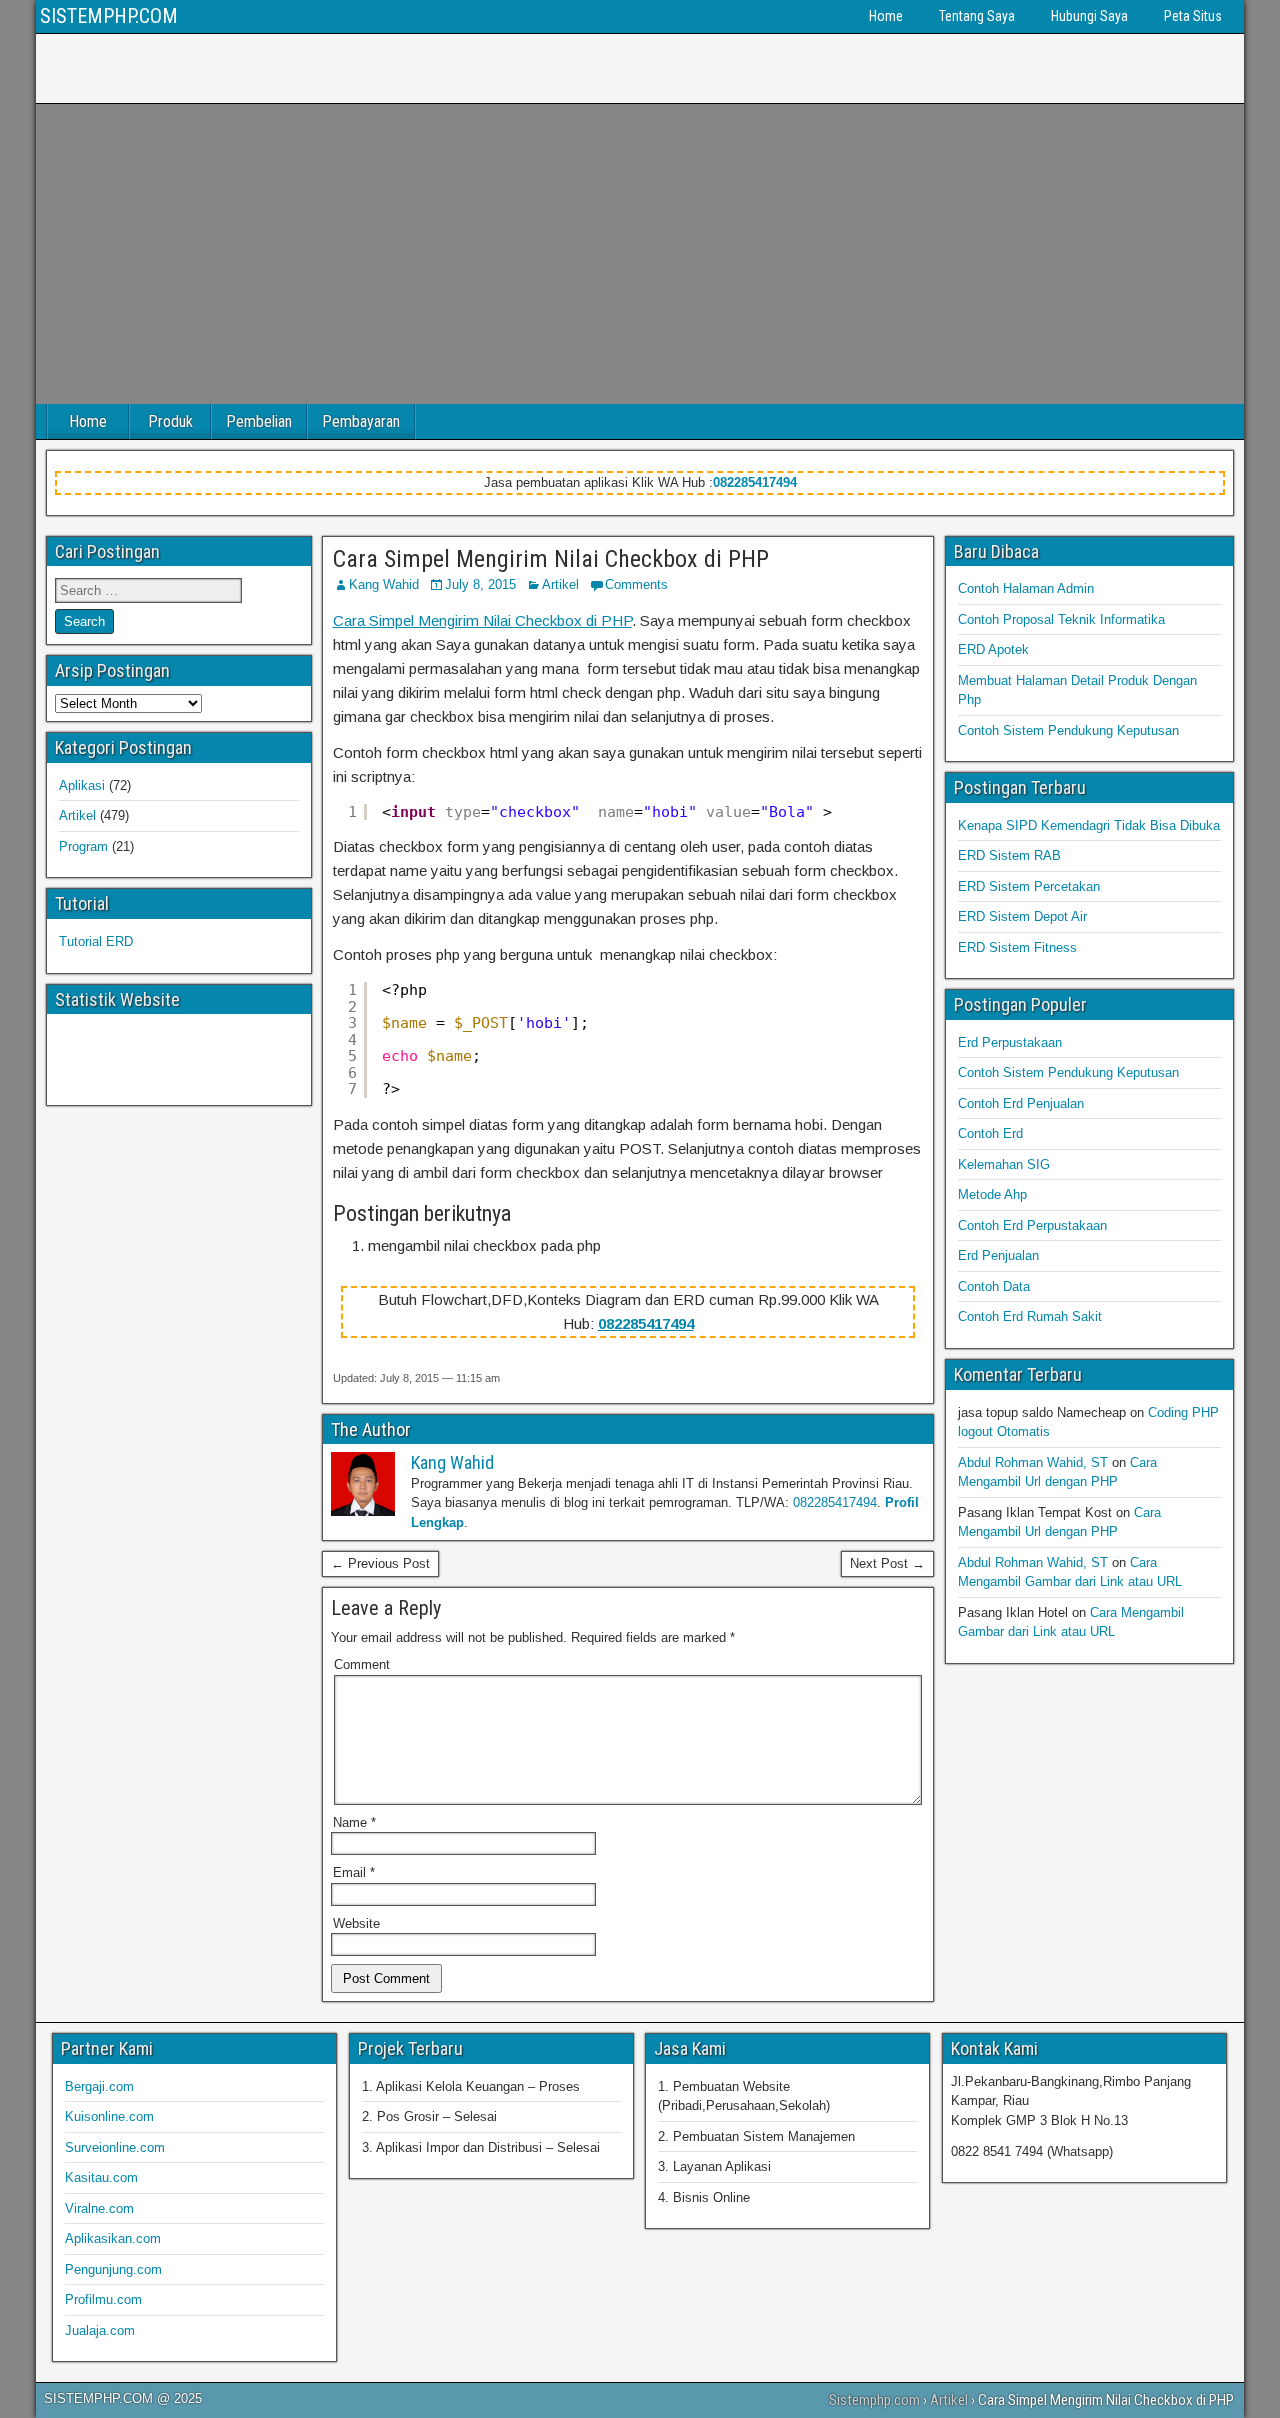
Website (356, 1923)
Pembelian (259, 421)
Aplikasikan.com (113, 2238)
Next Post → (887, 1563)
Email (354, 1872)
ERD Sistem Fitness (1017, 947)
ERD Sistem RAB (1009, 855)
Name (354, 1822)
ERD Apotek (993, 649)
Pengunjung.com (113, 2269)
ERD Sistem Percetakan (1029, 886)
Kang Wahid (384, 584)
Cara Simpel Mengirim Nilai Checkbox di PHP (551, 559)
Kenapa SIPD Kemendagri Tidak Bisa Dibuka (1089, 825)
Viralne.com (99, 2208)
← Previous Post (380, 1563)
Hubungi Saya (1089, 16)
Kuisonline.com (109, 2116)
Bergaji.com (99, 2086)
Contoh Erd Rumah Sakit (1030, 1316)
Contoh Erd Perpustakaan (1032, 1225)
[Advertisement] (640, 254)
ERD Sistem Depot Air (1022, 916)
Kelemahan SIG (1004, 1164)
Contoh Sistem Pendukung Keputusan (1068, 730)
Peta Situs (1193, 16)
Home (886, 16)
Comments (636, 584)
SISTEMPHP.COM (109, 16)
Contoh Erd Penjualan (1021, 1103)
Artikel (560, 584)
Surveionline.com (115, 2147)
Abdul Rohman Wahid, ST (1033, 1462)
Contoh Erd (990, 1133)
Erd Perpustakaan (1010, 1042)
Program (83, 846)
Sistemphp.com (874, 2400)
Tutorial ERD (96, 941)
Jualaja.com (100, 2330)
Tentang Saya (977, 16)
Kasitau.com (101, 2177)
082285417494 (755, 482)
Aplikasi (82, 785)
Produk (170, 421)
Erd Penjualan (998, 1255)
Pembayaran (361, 421)
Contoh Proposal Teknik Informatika (1061, 619)
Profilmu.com (103, 2299)
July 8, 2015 (480, 584)
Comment (362, 1664)
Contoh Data (994, 1286)
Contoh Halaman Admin (1026, 588)
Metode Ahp (992, 1194)
